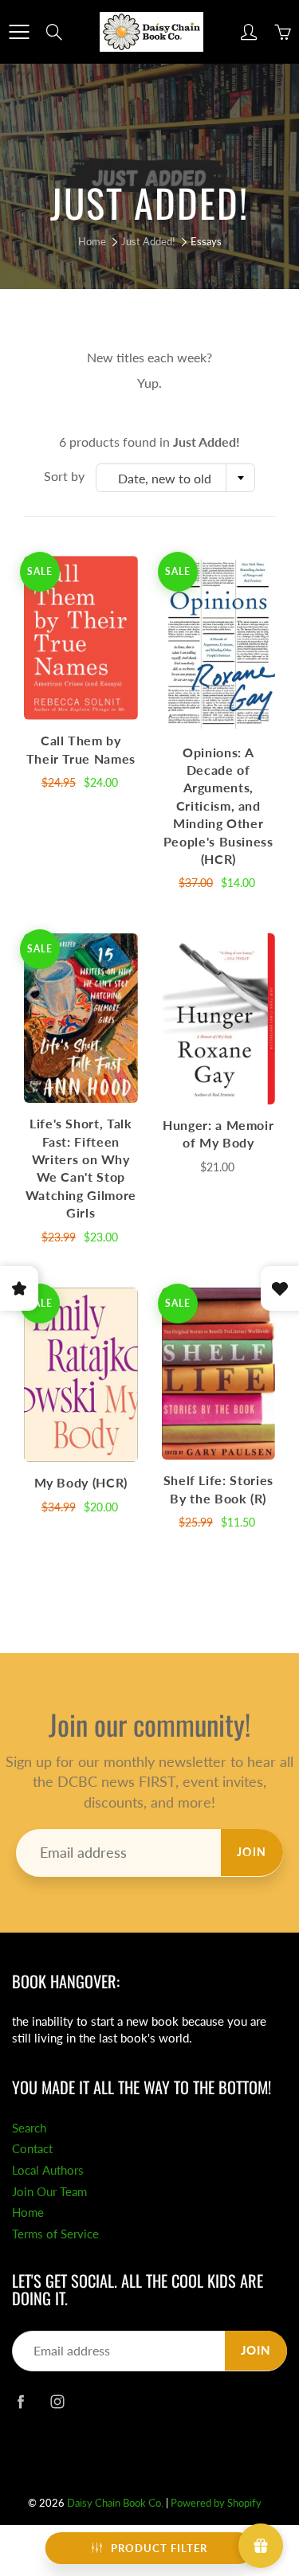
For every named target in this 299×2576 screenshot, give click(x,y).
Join (252, 1852)
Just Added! (148, 241)
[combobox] (175, 478)
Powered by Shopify (216, 2503)
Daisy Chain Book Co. (115, 2503)
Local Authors (48, 2170)
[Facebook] (20, 2401)
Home (92, 241)
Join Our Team (49, 2192)
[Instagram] (57, 2401)
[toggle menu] (19, 32)
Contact (32, 2149)
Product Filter (159, 2548)
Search (29, 2128)
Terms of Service (55, 2234)
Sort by (64, 476)
